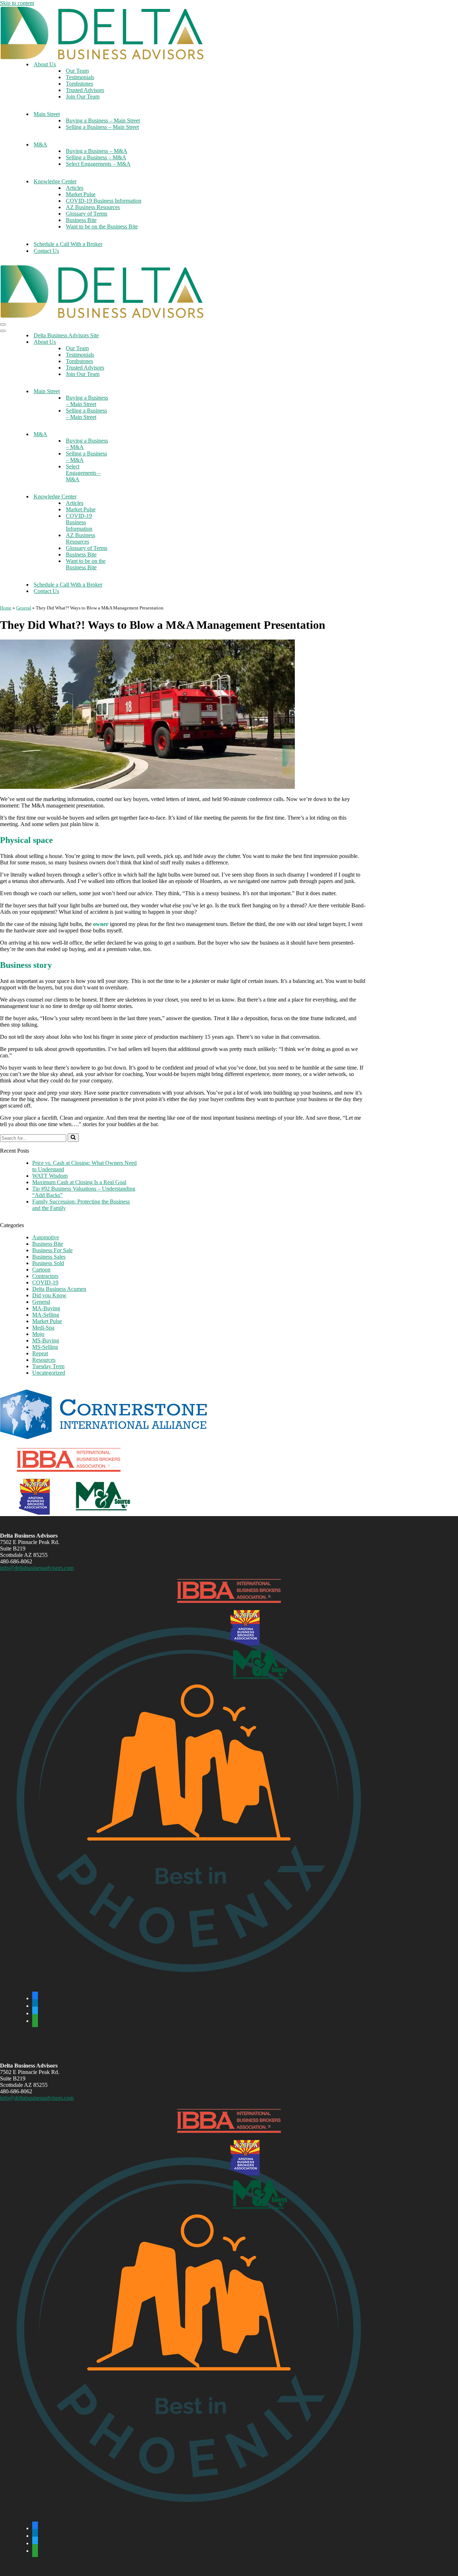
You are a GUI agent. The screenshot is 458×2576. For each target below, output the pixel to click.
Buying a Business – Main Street (103, 120)
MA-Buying (46, 1308)
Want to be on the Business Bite (102, 226)
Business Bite (81, 220)
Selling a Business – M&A (96, 157)
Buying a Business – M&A (97, 151)
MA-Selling (46, 1315)
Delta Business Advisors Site (66, 335)
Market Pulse (81, 194)
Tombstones (79, 84)
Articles (75, 188)
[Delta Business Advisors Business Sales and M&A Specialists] (102, 57)
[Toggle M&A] (125, 435)
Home (6, 608)
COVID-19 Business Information (104, 201)
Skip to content (17, 3)
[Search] (73, 1138)
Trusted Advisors (85, 90)
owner (101, 924)
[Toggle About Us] (125, 342)
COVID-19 (45, 1282)
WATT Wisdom (50, 1176)
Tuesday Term (48, 1366)
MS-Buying (46, 1340)
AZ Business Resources (93, 207)
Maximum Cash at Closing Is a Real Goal (79, 1182)
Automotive (46, 1237)
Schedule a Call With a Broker (68, 244)
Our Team (77, 71)
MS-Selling (45, 1347)
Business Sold (48, 1263)
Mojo (38, 1334)
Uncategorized (49, 1373)
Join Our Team (83, 97)
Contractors (45, 1276)
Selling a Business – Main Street (102, 127)
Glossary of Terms (87, 214)
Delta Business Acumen (59, 1289)
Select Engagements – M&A (98, 164)
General (24, 608)
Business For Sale (52, 1250)
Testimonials (80, 77)
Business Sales (49, 1257)
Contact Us (46, 251)
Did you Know (49, 1295)
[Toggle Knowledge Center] (125, 497)
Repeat (40, 1353)
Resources (44, 1360)
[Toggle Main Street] (125, 392)
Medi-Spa (43, 1328)
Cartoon (41, 1270)
